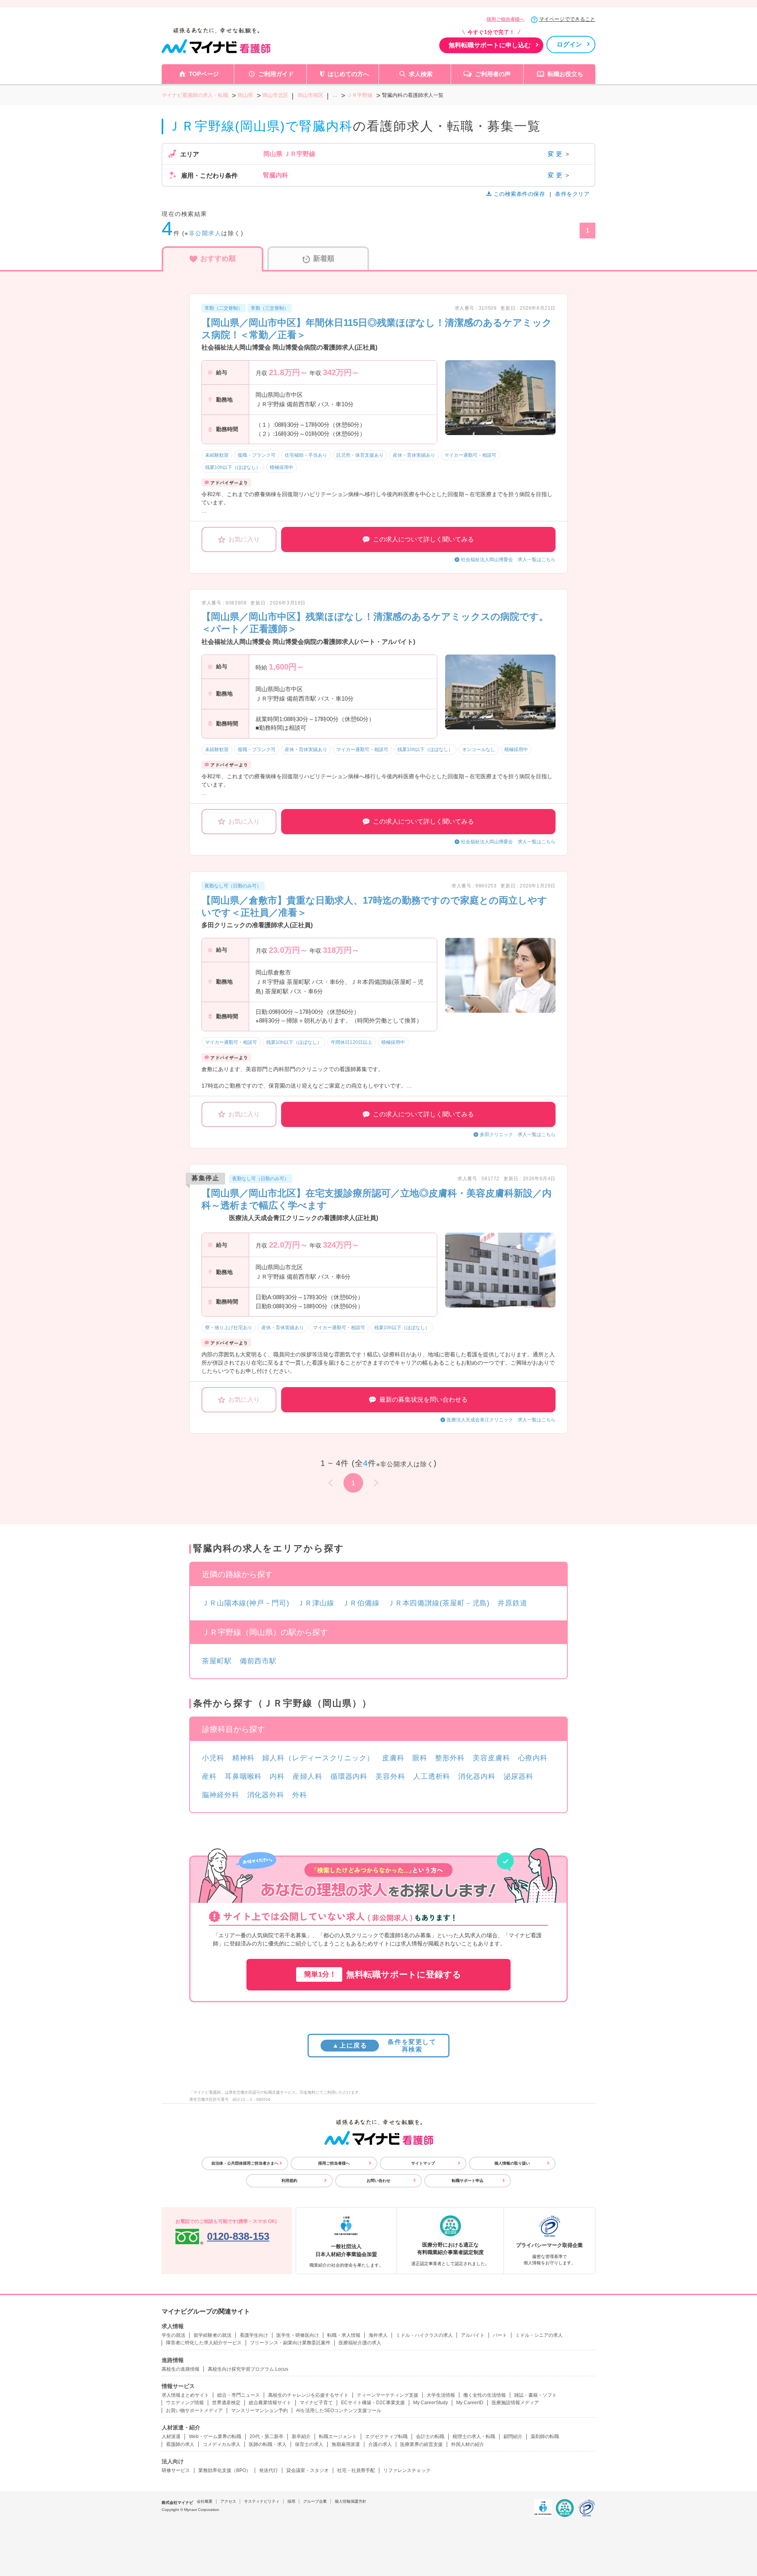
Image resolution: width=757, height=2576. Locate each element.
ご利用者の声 (493, 74)
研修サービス (176, 2470)
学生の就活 (173, 2335)
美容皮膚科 (491, 1758)
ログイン (569, 44)
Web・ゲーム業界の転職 (215, 2437)
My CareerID (470, 2403)
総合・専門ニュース (239, 2395)
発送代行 (268, 2470)
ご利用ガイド (276, 74)
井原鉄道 (513, 1603)
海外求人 (378, 2335)
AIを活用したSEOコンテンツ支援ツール (339, 2410)
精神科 (243, 1758)
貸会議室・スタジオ (308, 2470)
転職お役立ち (565, 74)
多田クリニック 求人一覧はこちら (518, 1135)
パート (500, 2335)
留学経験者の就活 (213, 2335)
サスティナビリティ (262, 2501)
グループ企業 (315, 2501)
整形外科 (450, 1758)
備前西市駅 (258, 1661)
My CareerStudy (431, 2403)
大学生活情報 (441, 2395)
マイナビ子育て (316, 2403)
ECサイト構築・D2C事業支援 (373, 2403)
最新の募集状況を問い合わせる (423, 1400)
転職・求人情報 (344, 2335)
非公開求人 (205, 233)
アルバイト (473, 2335)
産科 (209, 1776)
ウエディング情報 (185, 2403)
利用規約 (289, 2181)
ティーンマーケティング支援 (388, 2395)
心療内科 (533, 1758)
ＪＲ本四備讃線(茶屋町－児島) (439, 1603)
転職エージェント (338, 2437)
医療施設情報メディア (515, 2403)
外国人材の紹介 (468, 2444)
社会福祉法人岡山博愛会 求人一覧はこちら (508, 560)
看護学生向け (254, 2335)
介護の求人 (380, 2444)
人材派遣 (171, 2437)
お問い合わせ (378, 2181)
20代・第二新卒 (267, 2437)
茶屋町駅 (217, 1661)
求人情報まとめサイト (185, 2395)
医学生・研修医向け (298, 2335)
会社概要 (205, 2501)
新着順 (324, 259)
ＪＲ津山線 (316, 1603)
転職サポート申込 (468, 2181)
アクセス (228, 2501)
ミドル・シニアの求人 (539, 2335)
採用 (291, 2501)
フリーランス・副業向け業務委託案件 (290, 2343)
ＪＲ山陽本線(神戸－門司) (246, 1603)
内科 (277, 1776)
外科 (300, 1795)
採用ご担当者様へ (505, 19)
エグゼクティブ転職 (386, 2437)
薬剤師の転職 (545, 2437)
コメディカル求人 (222, 2444)
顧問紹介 (513, 2437)
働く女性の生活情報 (485, 2395)
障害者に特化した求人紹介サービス (204, 2343)
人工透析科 (432, 1776)
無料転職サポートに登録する (383, 1974)
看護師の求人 (180, 2444)
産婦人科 (308, 1776)
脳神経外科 (221, 1795)
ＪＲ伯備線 (361, 1603)
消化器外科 (266, 1795)
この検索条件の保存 (519, 194)
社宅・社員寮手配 (356, 2470)
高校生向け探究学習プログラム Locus (248, 2369)
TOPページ (204, 74)
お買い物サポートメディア (194, 2410)
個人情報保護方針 (351, 2501)
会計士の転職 (430, 2437)
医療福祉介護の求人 (360, 2343)
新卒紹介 (301, 2437)
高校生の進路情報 (181, 2369)
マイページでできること (567, 19)
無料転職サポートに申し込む (490, 45)
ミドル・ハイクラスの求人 (424, 2335)
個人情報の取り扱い (512, 2163)
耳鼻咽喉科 (243, 1776)
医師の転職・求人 (268, 2444)
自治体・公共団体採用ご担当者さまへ (245, 2163)
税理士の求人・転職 (474, 2437)
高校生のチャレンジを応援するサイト (308, 2395)
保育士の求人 (309, 2444)
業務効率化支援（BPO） (225, 2470)
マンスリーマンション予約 (259, 2410)
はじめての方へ (348, 74)
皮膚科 (393, 1758)
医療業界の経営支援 (421, 2444)
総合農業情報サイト (270, 2403)
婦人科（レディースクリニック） (318, 1758)
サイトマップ (423, 2163)
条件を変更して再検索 (384, 2046)
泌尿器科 (518, 1776)
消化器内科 (477, 1776)
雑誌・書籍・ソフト (535, 2395)
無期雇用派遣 (346, 2444)
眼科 (420, 1758)
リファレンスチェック (407, 2470)
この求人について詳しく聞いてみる (423, 539)
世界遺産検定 (226, 2403)
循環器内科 (349, 1776)
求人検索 (421, 74)
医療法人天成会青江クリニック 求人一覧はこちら (501, 1420)
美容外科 (390, 1776)
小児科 (213, 1758)
